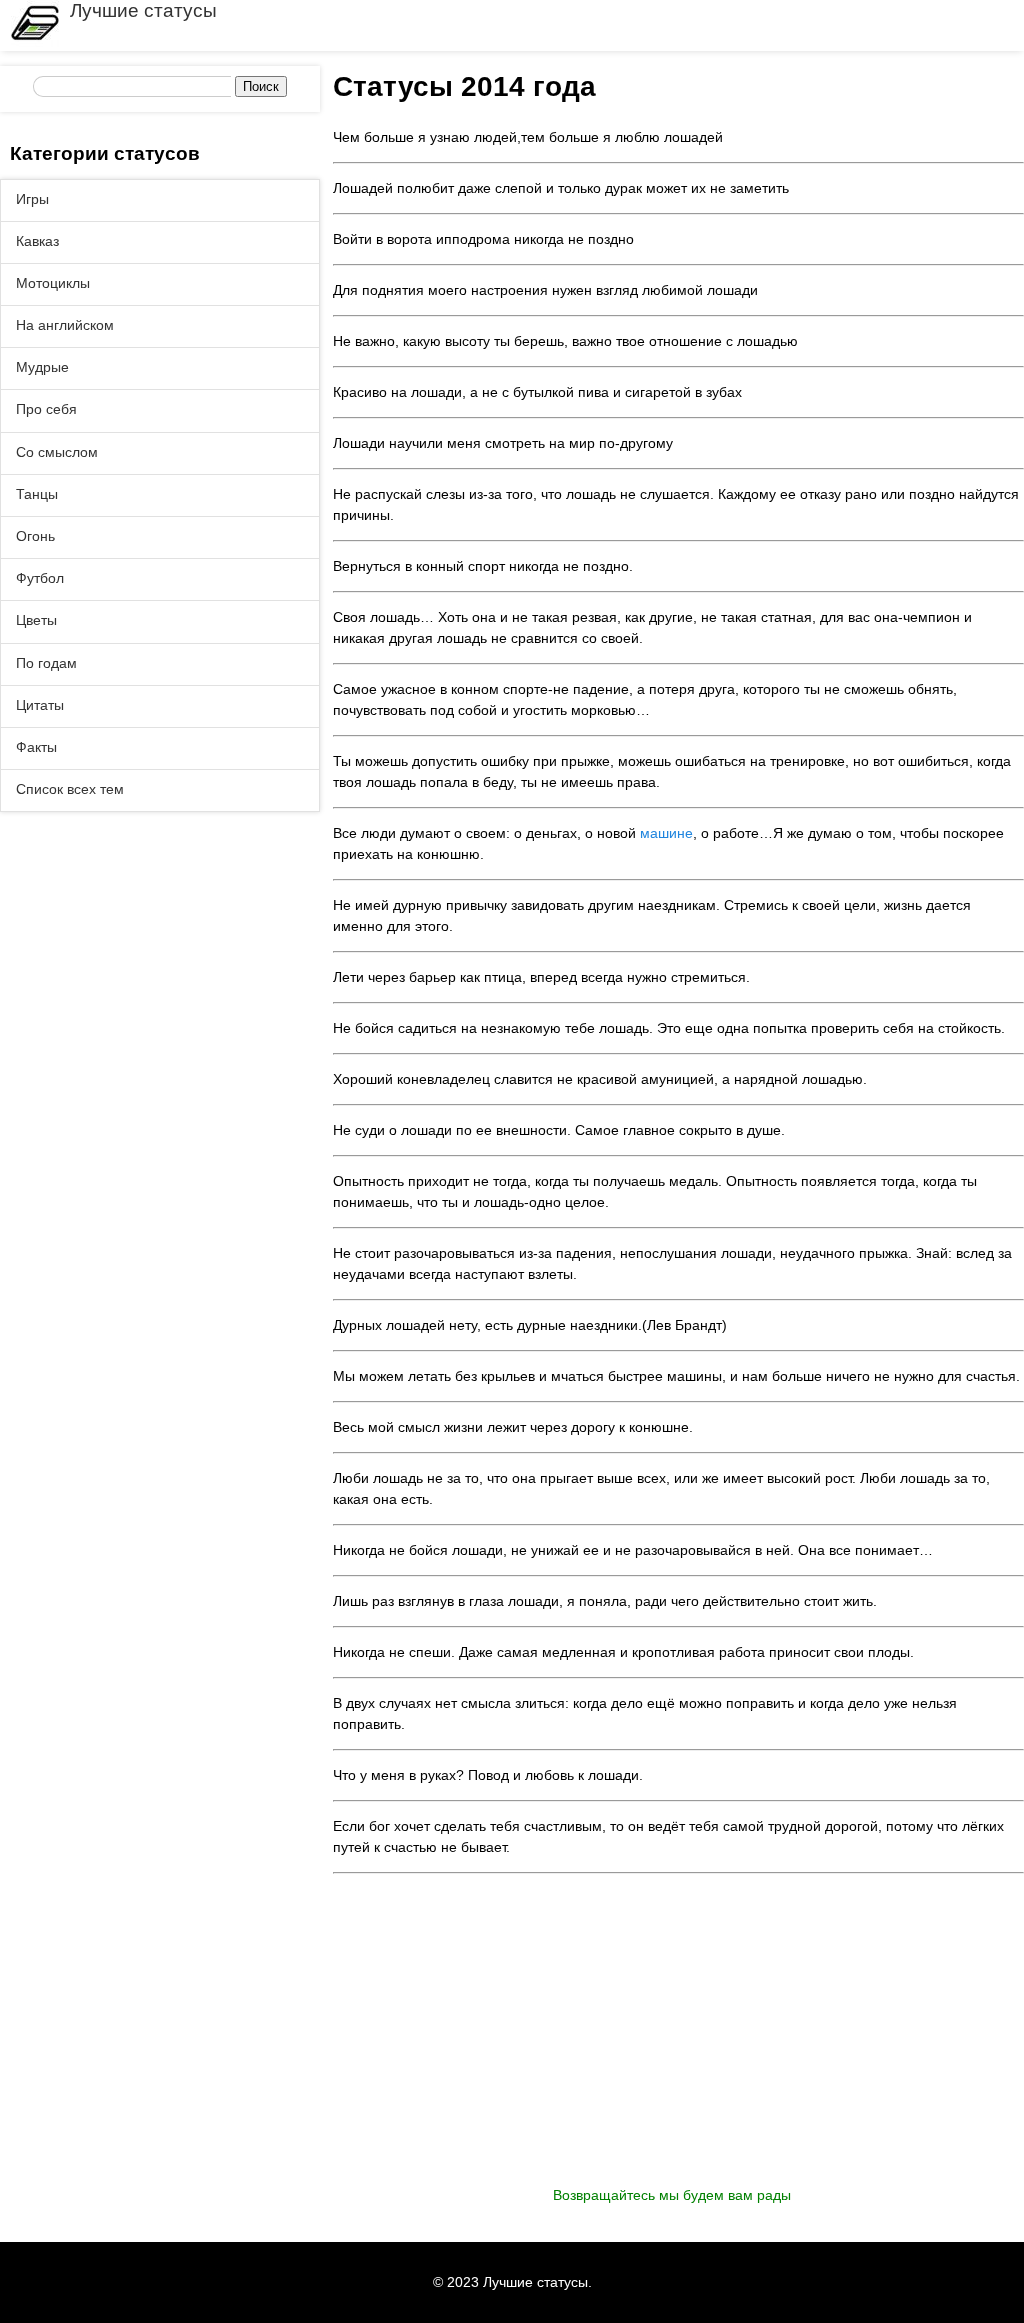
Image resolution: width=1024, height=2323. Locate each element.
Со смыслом (57, 452)
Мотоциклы (53, 283)
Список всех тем (70, 789)
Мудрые (42, 367)
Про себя (46, 409)
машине (666, 833)
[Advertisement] (678, 2045)
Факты (36, 747)
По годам (46, 663)
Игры (32, 199)
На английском (65, 325)
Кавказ (37, 241)
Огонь (35, 536)
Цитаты (40, 705)
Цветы (36, 620)
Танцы (37, 494)
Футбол (40, 578)
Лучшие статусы (143, 10)
